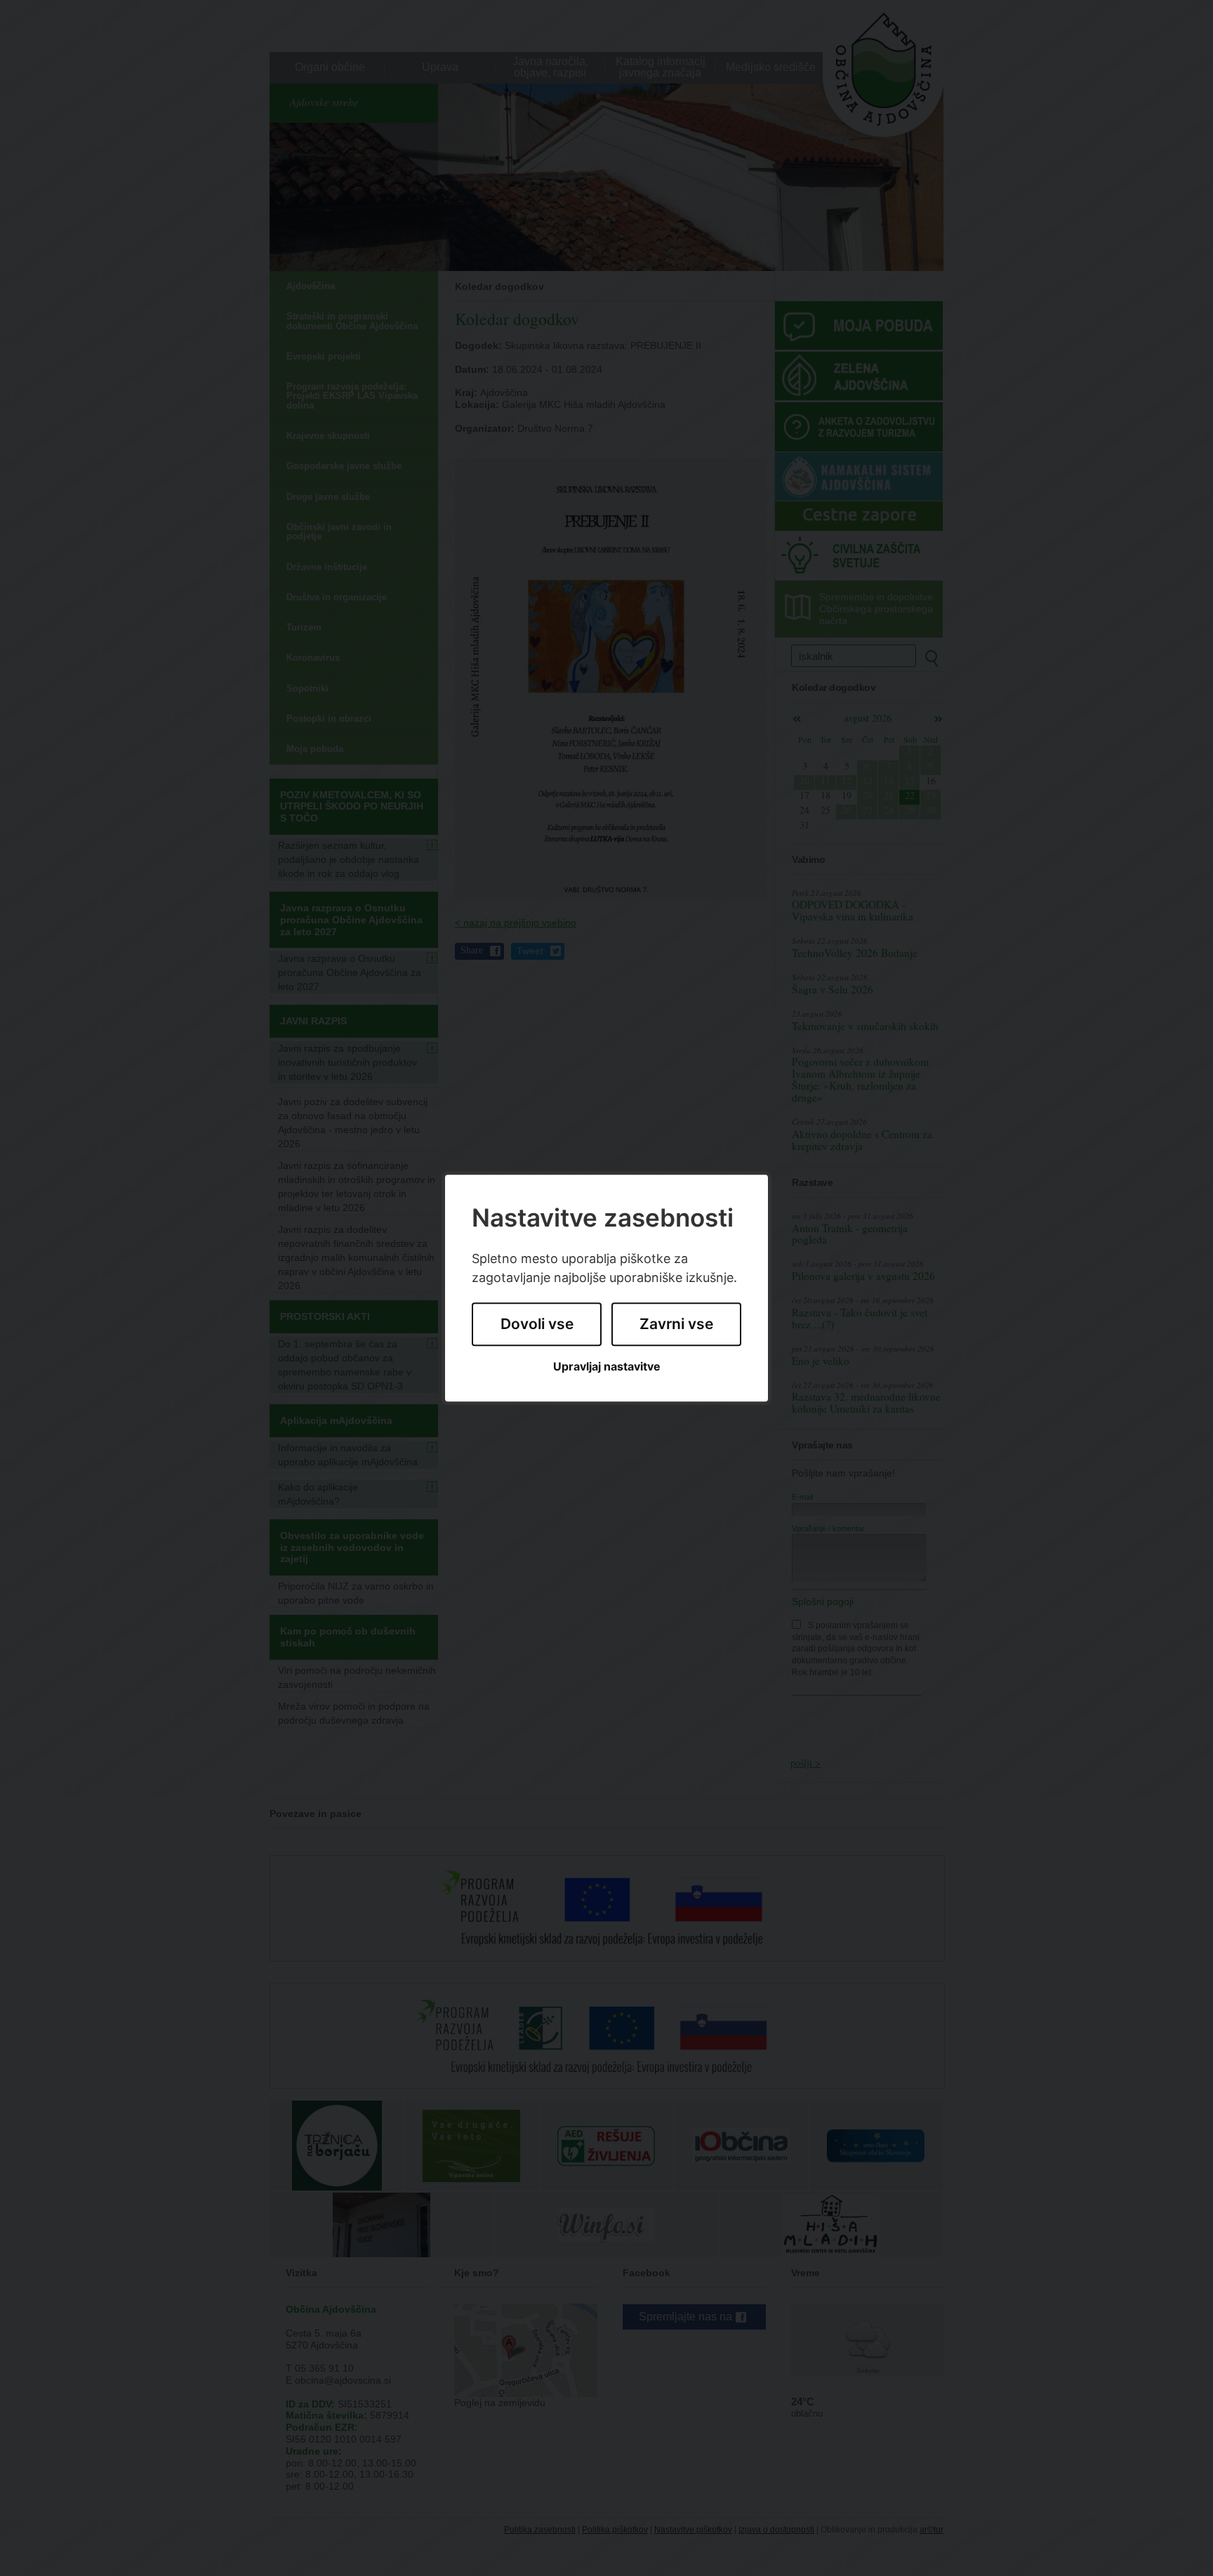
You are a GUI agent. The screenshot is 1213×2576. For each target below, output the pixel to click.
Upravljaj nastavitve (607, 1367)
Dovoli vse (537, 1325)
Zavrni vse (676, 1325)
